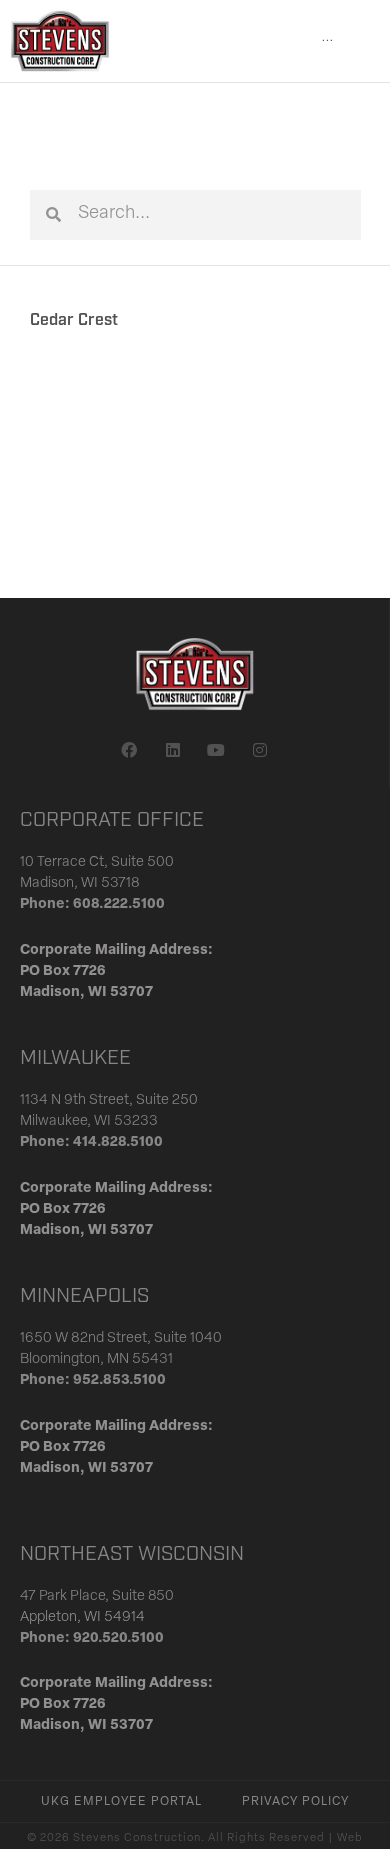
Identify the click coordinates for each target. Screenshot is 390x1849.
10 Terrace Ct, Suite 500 (97, 862)
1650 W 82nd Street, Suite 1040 (121, 1338)
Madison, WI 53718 (80, 883)
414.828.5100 (118, 1142)
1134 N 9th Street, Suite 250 (109, 1100)
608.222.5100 (119, 904)
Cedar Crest (74, 320)
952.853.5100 (119, 1380)
